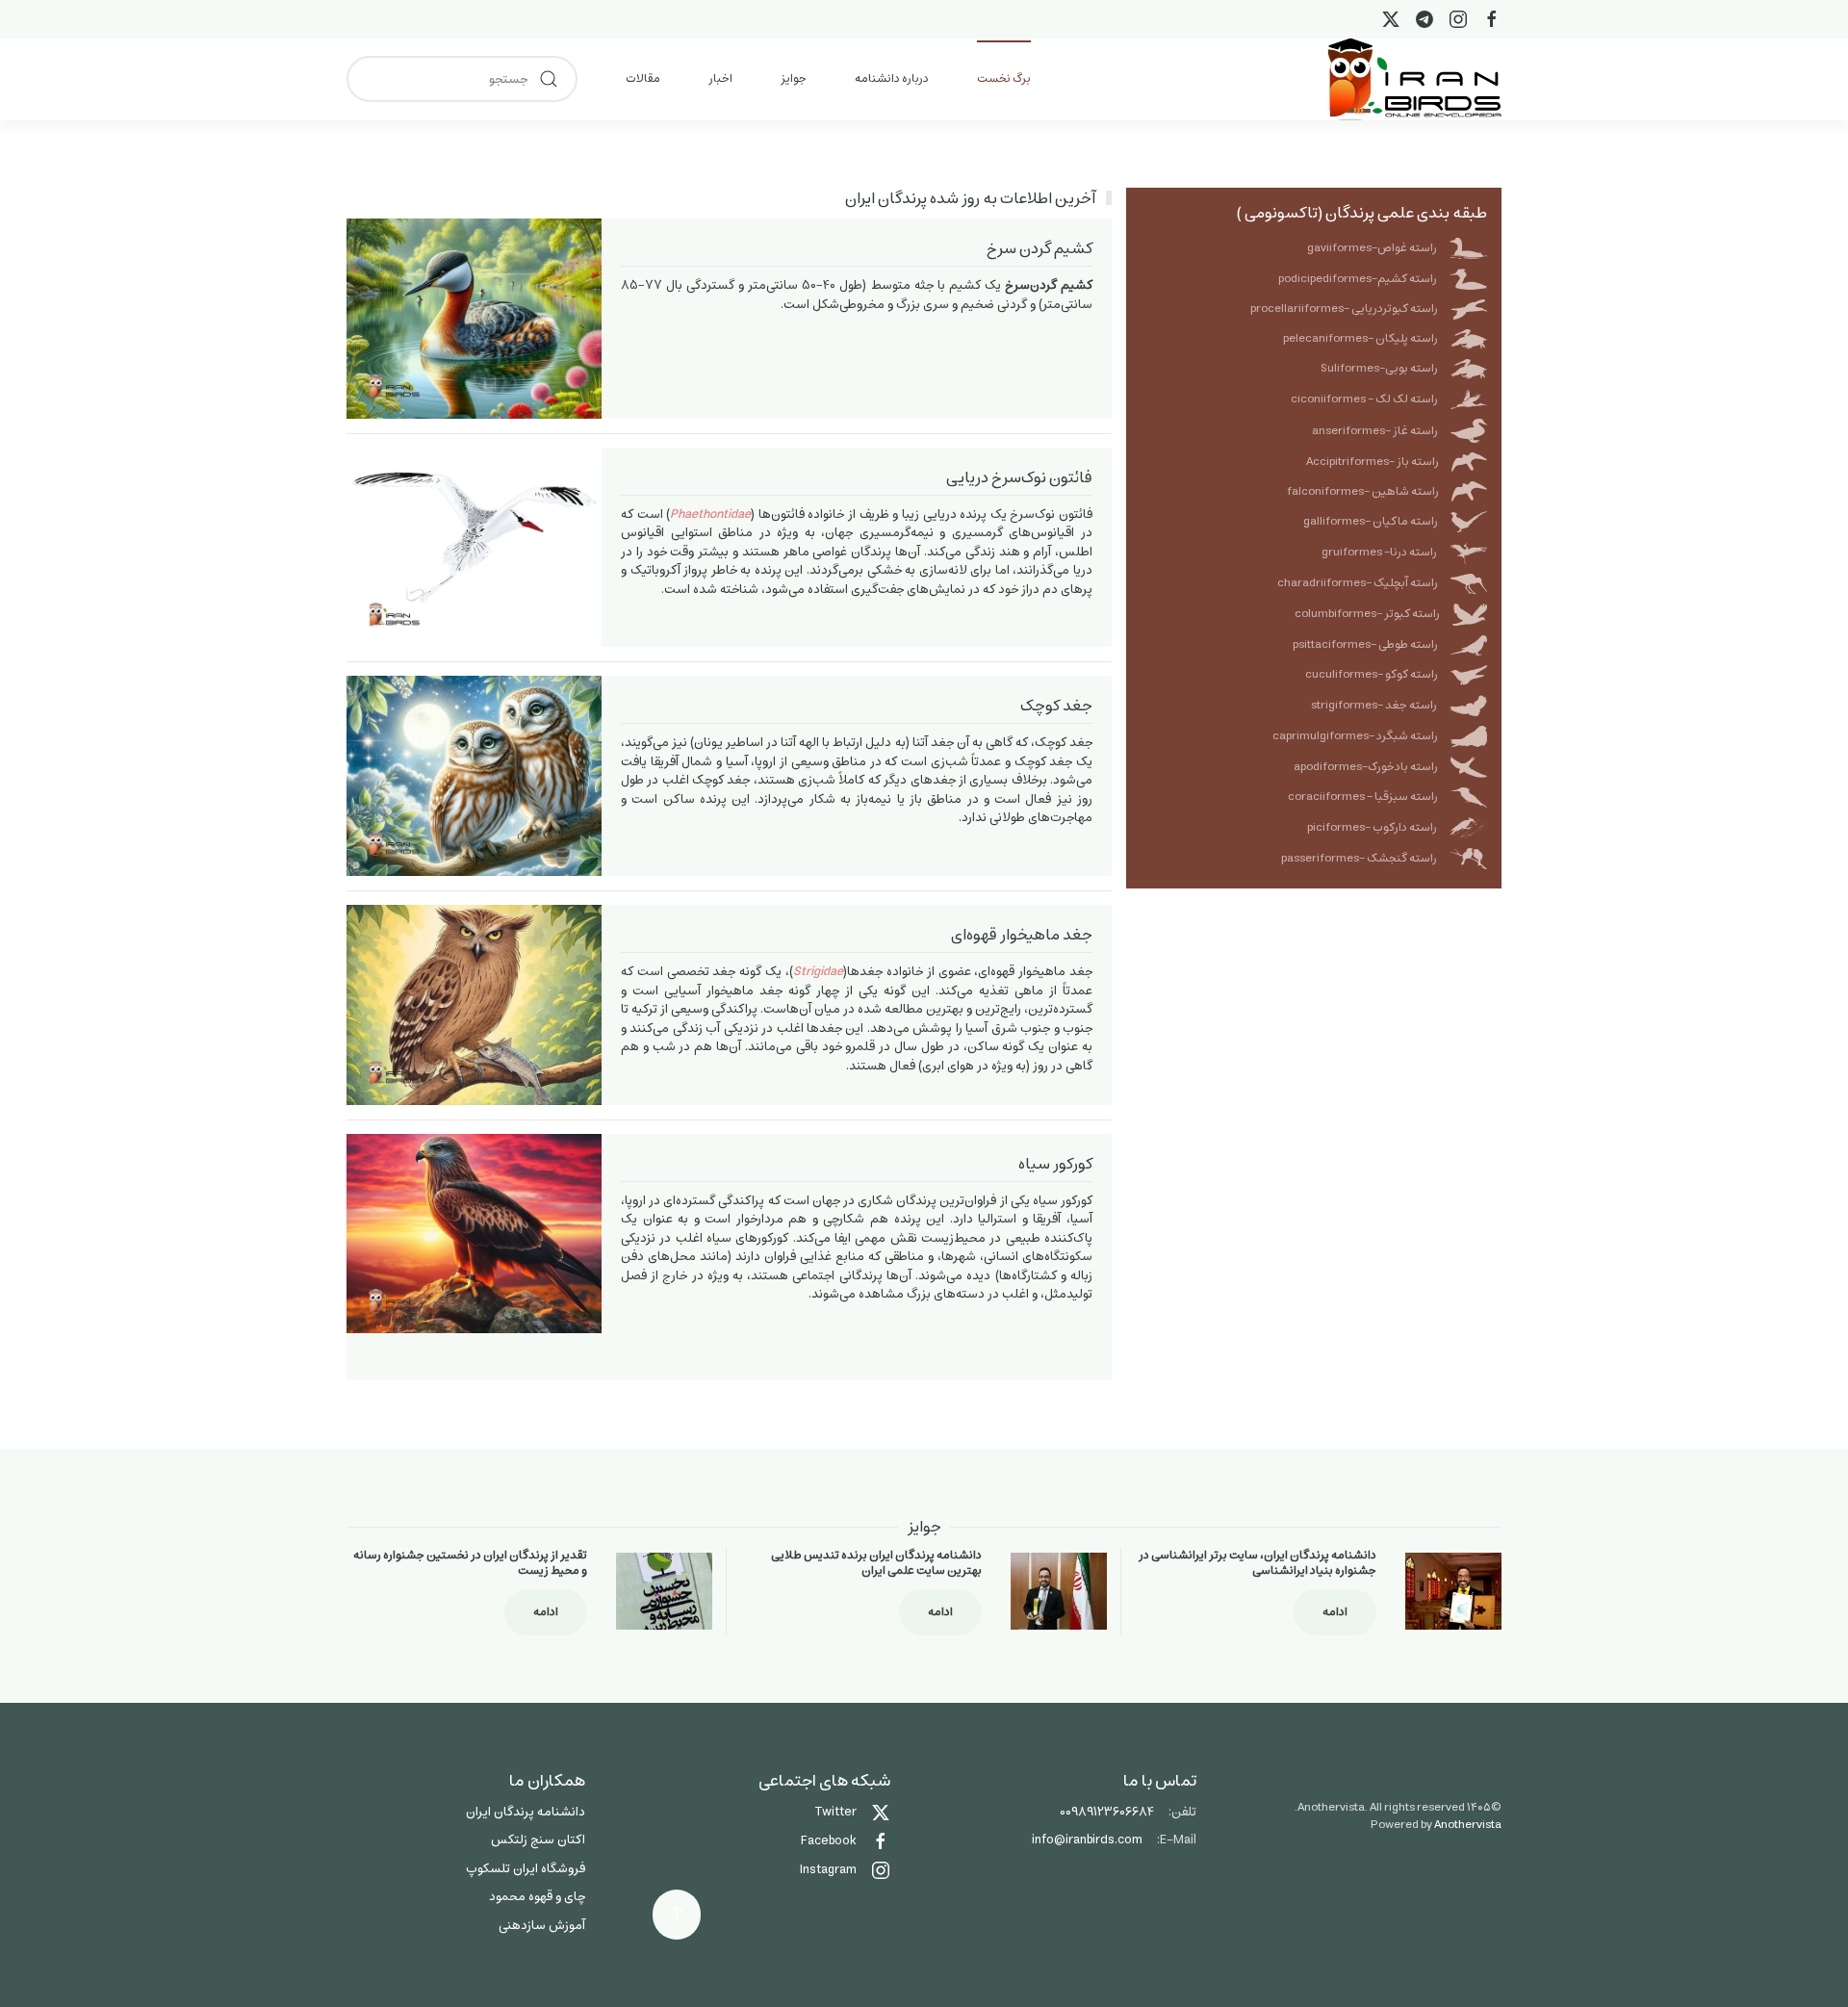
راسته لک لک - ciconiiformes (1364, 399)
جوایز (794, 78)
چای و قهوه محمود (537, 1897)
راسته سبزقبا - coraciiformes (1363, 797)
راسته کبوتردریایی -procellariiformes (1344, 309)
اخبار (720, 78)
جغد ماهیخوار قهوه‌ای (1022, 935)
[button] (677, 1915)
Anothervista (1468, 1825)
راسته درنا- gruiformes (1379, 552)
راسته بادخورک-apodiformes (1366, 767)
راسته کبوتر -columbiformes (1367, 614)
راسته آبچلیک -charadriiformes (1358, 583)
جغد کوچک (1056, 706)
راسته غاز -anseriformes (1375, 431)
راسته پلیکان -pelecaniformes (1360, 338)
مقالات (643, 78)
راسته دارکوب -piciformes (1372, 827)
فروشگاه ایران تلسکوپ (526, 1869)
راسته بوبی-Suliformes (1379, 368)
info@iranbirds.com (1087, 1840)
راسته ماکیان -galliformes (1371, 521)
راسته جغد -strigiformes (1374, 705)
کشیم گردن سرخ (1039, 248)
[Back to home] (1414, 79)
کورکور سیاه (1055, 1164)
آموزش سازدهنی (542, 1926)
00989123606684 (1107, 1812)
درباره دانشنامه (892, 78)
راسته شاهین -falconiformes (1363, 491)
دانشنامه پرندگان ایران (526, 1812)
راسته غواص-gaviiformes (1372, 248)
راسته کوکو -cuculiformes (1372, 674)
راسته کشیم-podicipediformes (1358, 279)
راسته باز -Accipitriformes (1373, 462)
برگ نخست (1004, 78)
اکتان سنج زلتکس (538, 1840)
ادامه (1335, 1612)
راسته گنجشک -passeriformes (1359, 858)
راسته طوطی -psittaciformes (1365, 644)
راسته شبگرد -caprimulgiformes (1355, 736)
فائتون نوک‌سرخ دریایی (1019, 477)
